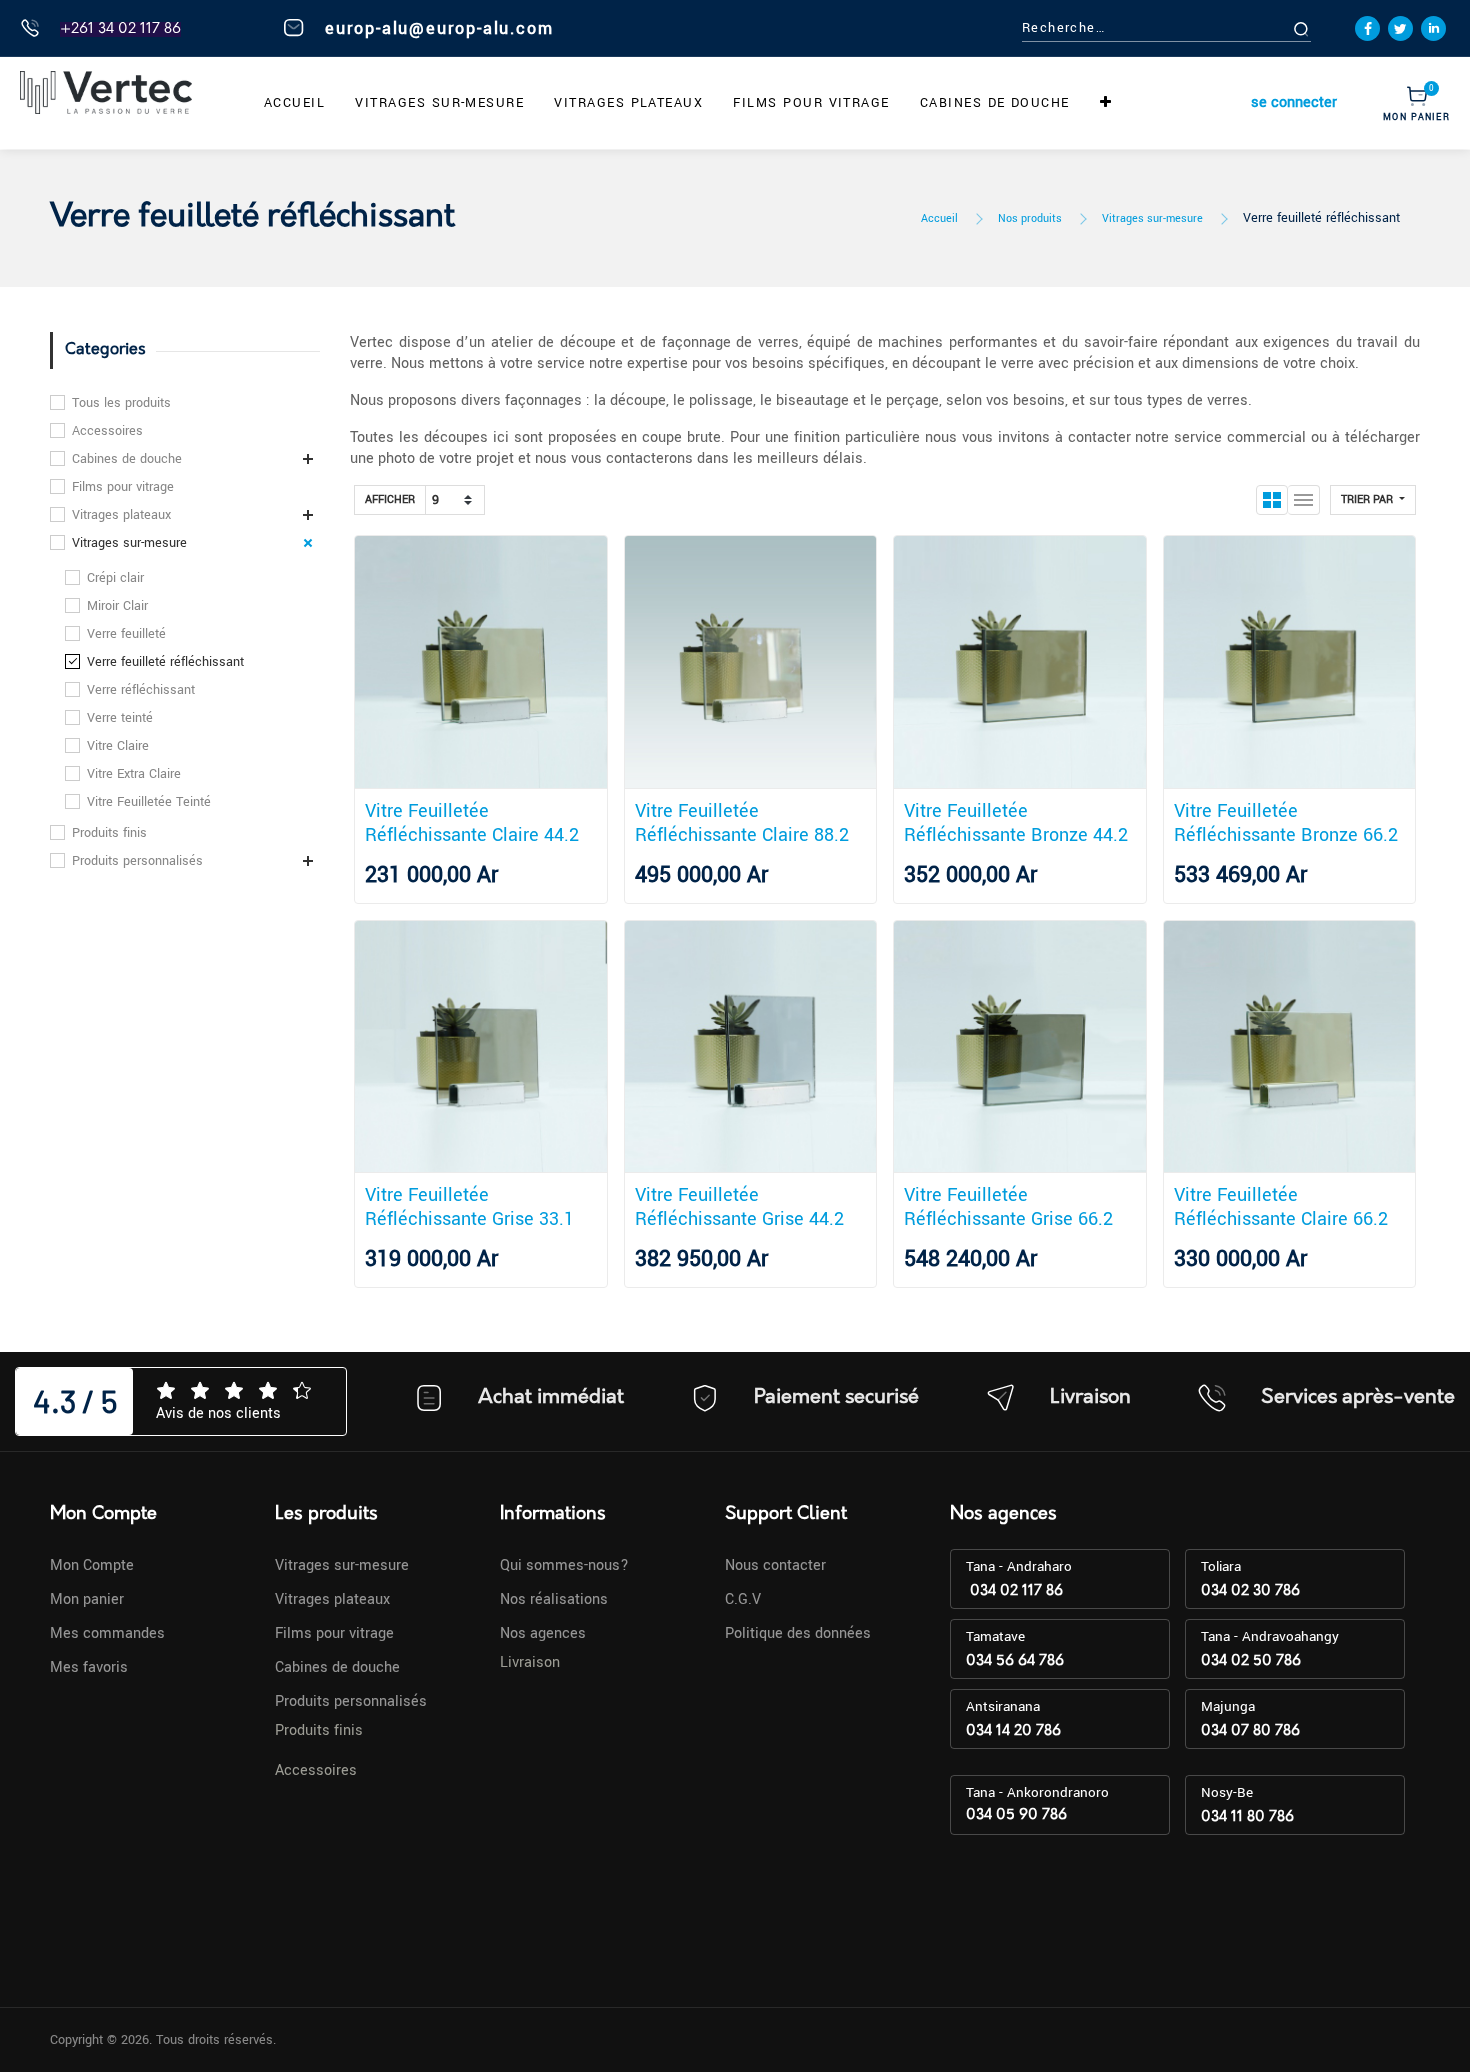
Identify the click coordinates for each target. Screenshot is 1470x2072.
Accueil (939, 218)
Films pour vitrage (123, 487)
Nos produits (1030, 218)
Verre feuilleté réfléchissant (1321, 218)
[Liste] (1304, 500)
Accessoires (107, 431)
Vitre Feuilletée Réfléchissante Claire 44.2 (472, 823)
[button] (1106, 103)
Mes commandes (107, 1633)
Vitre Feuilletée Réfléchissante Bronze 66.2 (1286, 823)
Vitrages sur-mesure (1152, 218)
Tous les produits (121, 403)
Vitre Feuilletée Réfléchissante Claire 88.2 (742, 823)
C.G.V (743, 1599)
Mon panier (87, 1599)
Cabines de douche (127, 459)
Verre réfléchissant (141, 690)
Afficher (390, 499)
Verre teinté (120, 718)
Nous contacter (775, 1565)
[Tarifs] (1272, 500)
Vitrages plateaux (121, 515)
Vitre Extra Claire (134, 774)
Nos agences (543, 1633)
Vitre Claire (118, 746)
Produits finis (109, 833)
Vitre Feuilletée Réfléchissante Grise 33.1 (469, 1207)
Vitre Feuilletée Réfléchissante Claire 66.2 (1281, 1207)
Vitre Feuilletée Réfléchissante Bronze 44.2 (1016, 823)
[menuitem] (294, 103)
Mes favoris (89, 1667)
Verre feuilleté (126, 634)
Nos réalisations (554, 1599)
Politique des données (798, 1633)
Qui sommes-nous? (564, 1565)
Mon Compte (92, 1565)
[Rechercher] (1323, 28)
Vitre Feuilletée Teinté (149, 802)
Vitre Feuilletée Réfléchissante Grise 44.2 (739, 1207)
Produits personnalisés (137, 861)
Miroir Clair (117, 606)
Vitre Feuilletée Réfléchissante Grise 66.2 (1008, 1207)
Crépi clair (115, 578)
